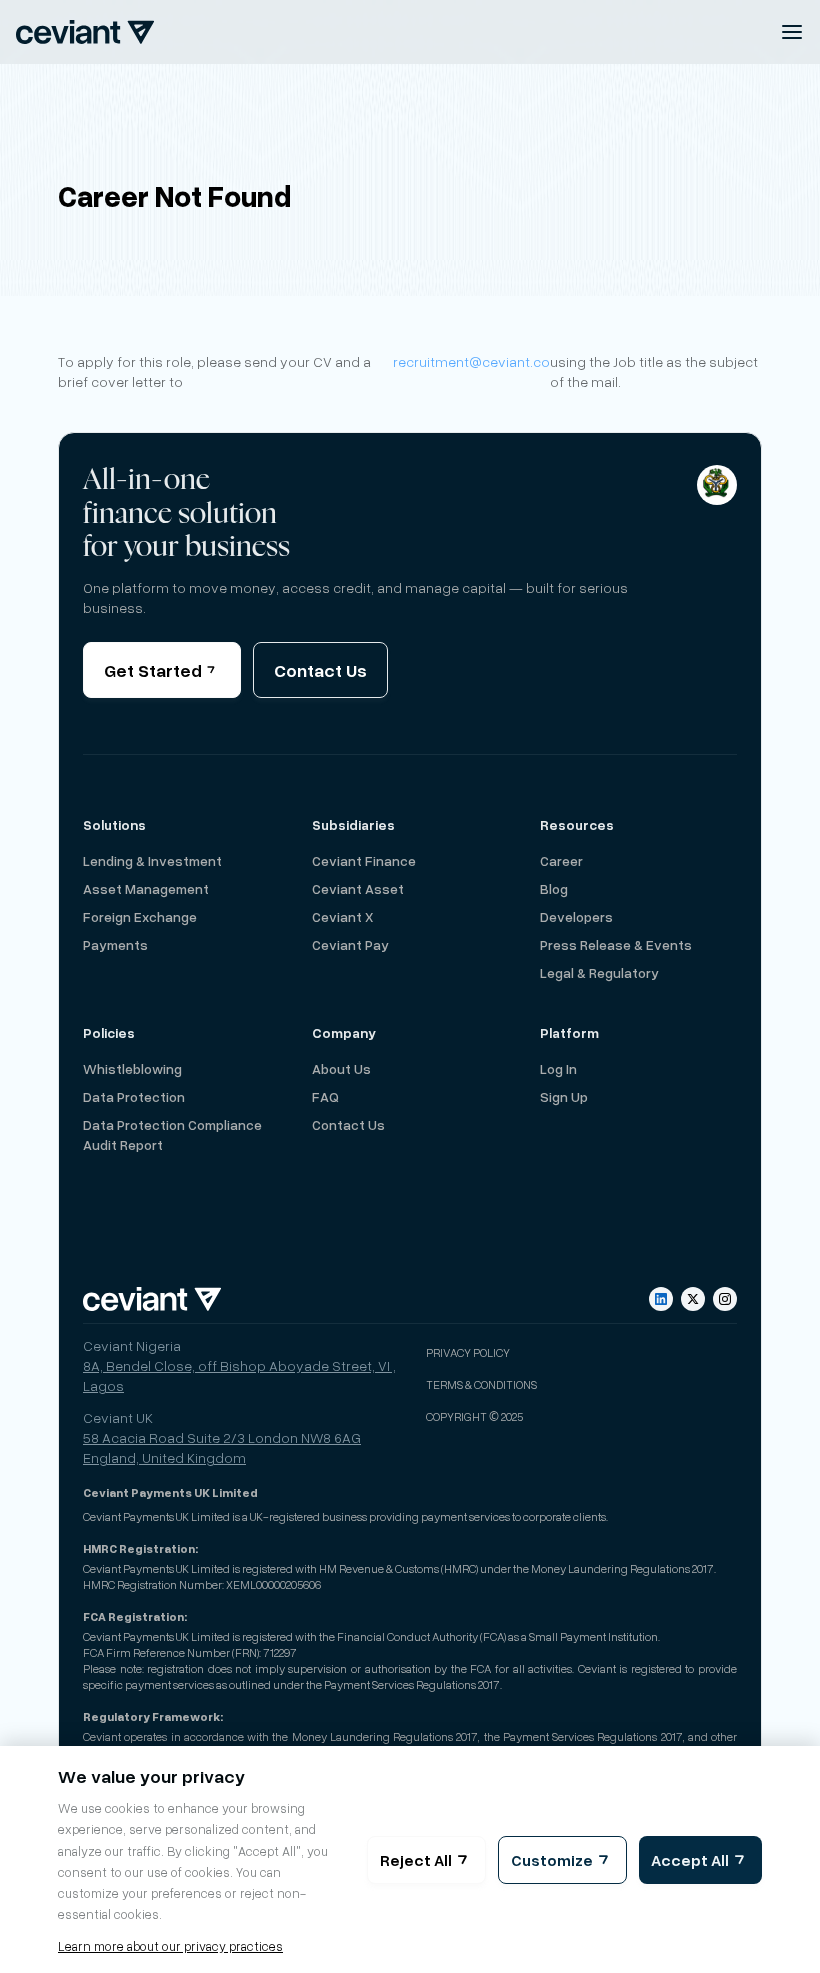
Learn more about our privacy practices (170, 1946)
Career (561, 860)
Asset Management (146, 888)
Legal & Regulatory (599, 972)
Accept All (690, 1859)
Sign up (564, 1096)
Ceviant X (342, 916)
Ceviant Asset (358, 888)
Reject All (416, 1859)
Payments (115, 944)
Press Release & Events (616, 944)
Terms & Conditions (481, 1384)
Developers (576, 916)
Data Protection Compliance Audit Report (172, 1134)
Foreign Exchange (140, 916)
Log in (558, 1068)
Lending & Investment (152, 860)
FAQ (325, 1096)
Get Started (153, 670)
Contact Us (320, 670)
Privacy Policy (468, 1352)
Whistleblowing (132, 1068)
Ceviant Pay (350, 944)
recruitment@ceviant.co (471, 361)
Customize (552, 1859)
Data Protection (134, 1096)
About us (341, 1068)
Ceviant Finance (364, 860)
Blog (554, 888)
